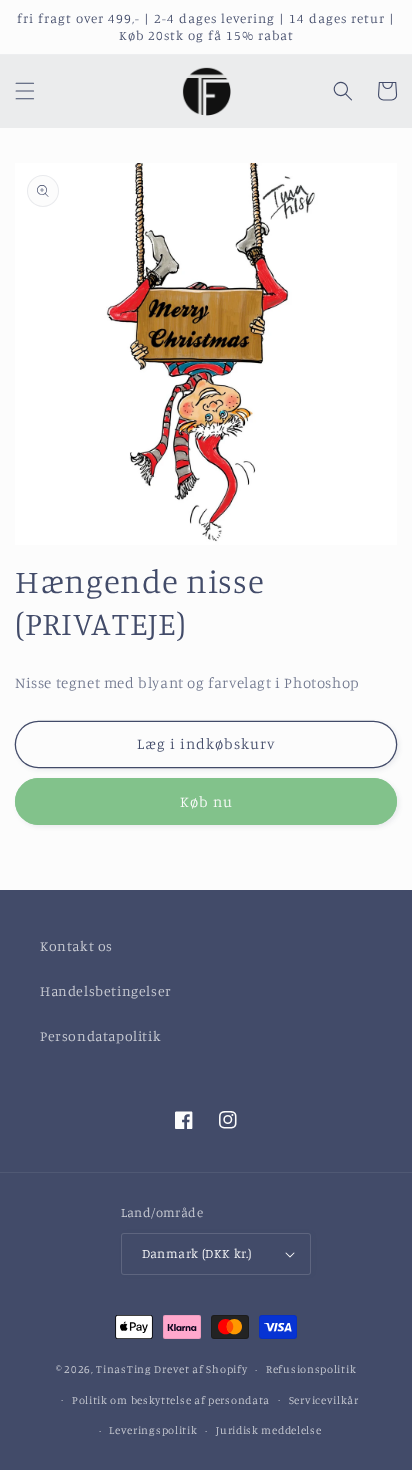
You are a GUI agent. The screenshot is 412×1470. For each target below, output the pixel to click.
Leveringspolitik (153, 1430)
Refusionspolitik (311, 1369)
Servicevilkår (324, 1400)
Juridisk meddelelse (268, 1430)
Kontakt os (76, 945)
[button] (25, 91)
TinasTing (123, 1369)
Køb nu (206, 801)
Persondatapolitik (100, 1035)
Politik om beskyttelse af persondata (171, 1400)
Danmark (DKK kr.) (197, 1253)
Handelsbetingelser (106, 990)
